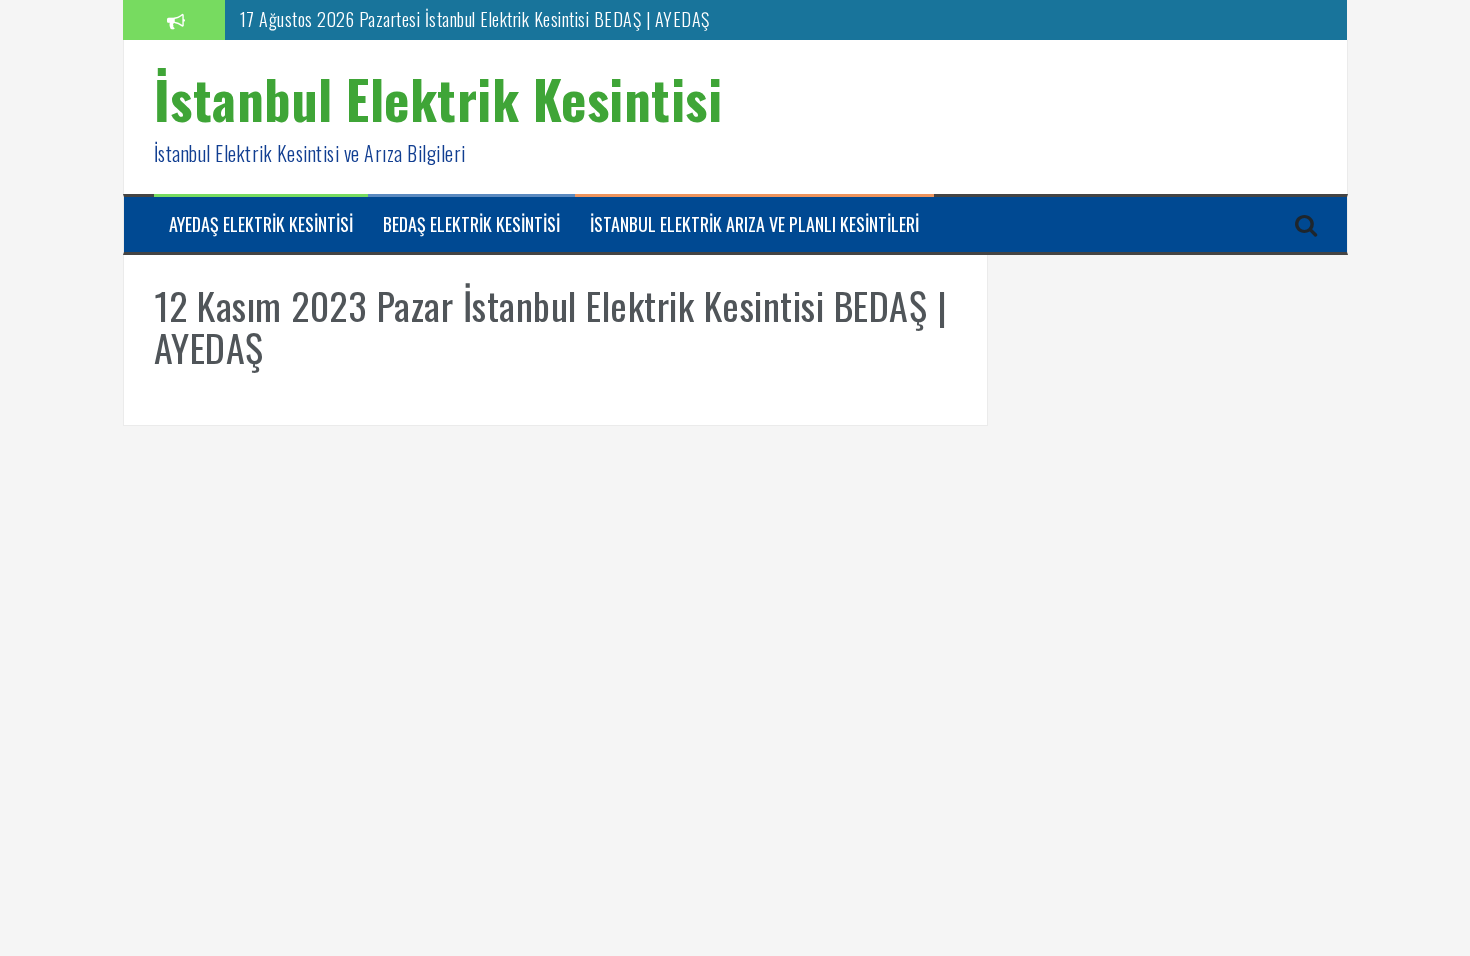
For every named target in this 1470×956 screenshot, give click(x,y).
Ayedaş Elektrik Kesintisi (261, 224)
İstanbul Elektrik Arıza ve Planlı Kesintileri (754, 224)
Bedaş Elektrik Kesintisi (471, 224)
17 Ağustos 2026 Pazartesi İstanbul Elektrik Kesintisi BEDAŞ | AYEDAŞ (475, 19)
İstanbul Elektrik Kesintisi (438, 98)
